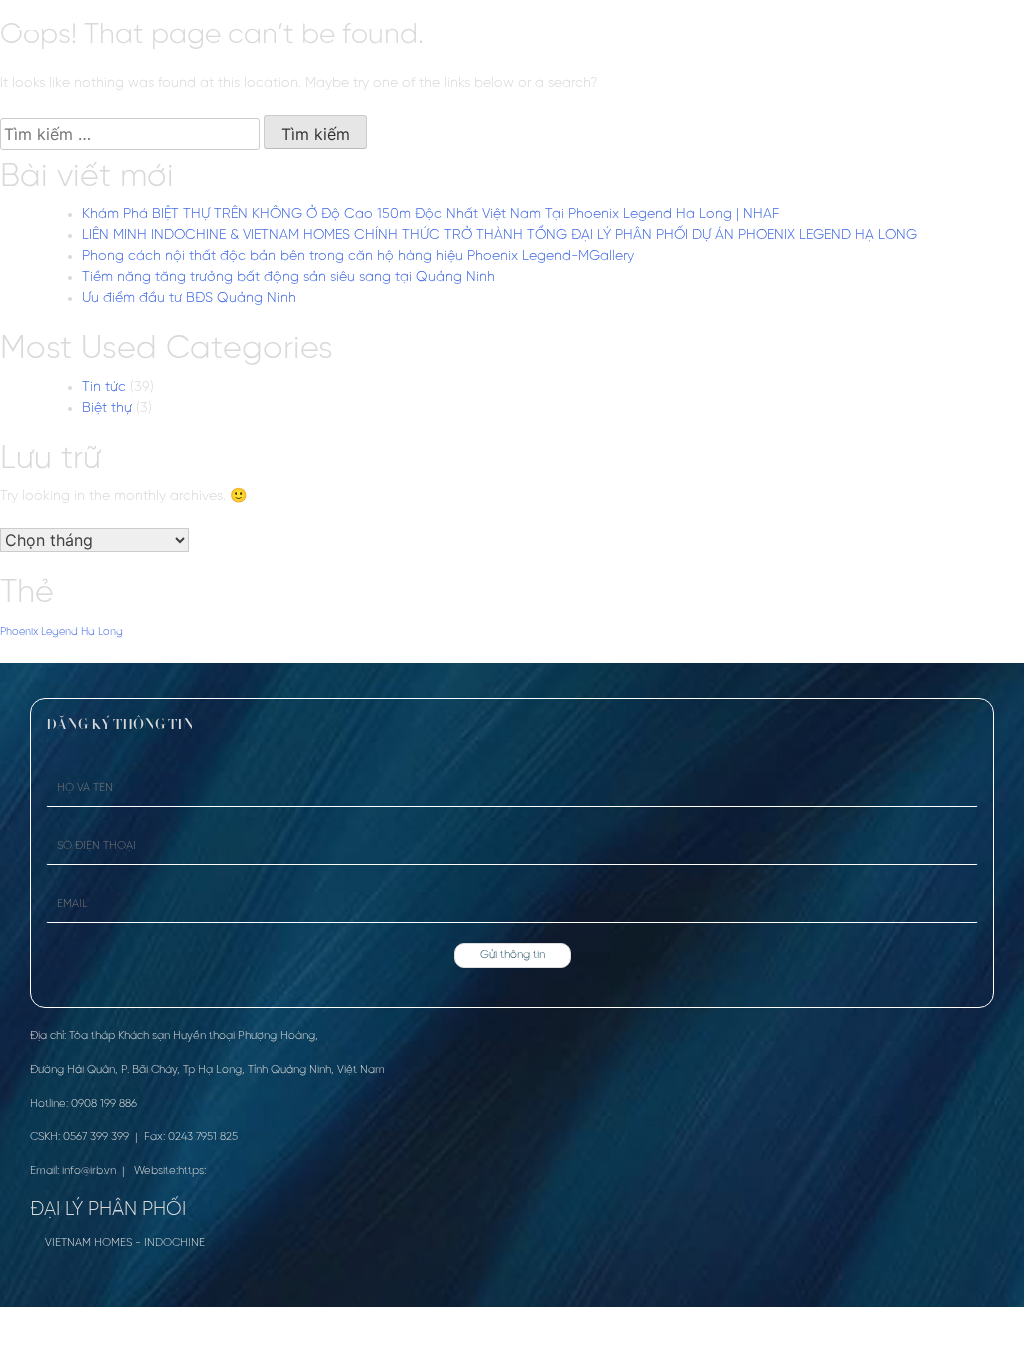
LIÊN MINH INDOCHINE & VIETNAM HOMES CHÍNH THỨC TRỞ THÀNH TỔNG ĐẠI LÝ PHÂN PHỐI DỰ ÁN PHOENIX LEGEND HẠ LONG (499, 235)
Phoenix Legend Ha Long (61, 632)
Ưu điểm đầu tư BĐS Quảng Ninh (189, 298)
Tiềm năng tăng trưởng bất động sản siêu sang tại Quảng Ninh (288, 277)
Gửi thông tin (512, 955)
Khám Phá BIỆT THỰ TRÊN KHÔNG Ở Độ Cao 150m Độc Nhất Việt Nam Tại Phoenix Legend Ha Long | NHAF (430, 214)
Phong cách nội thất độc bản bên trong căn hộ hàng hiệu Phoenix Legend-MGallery (358, 256)
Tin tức (104, 387)
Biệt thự (107, 408)
